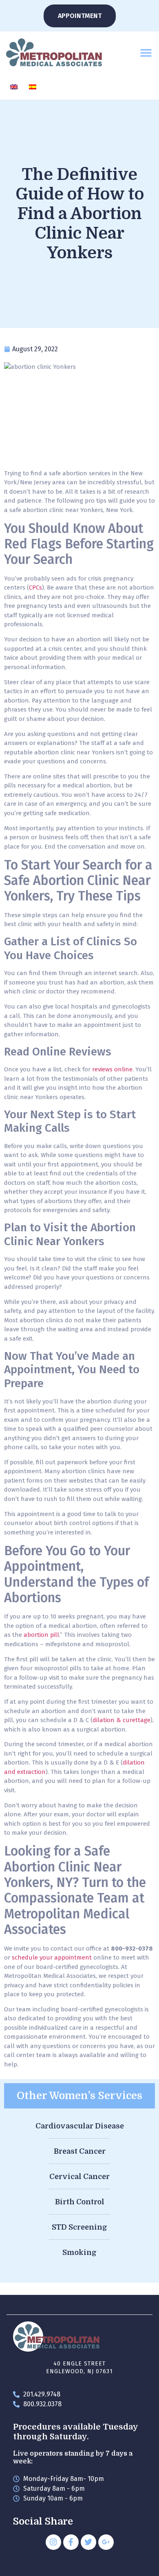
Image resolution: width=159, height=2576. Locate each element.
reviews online (112, 1069)
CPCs (35, 587)
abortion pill (41, 1635)
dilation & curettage (121, 1720)
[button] (146, 52)
